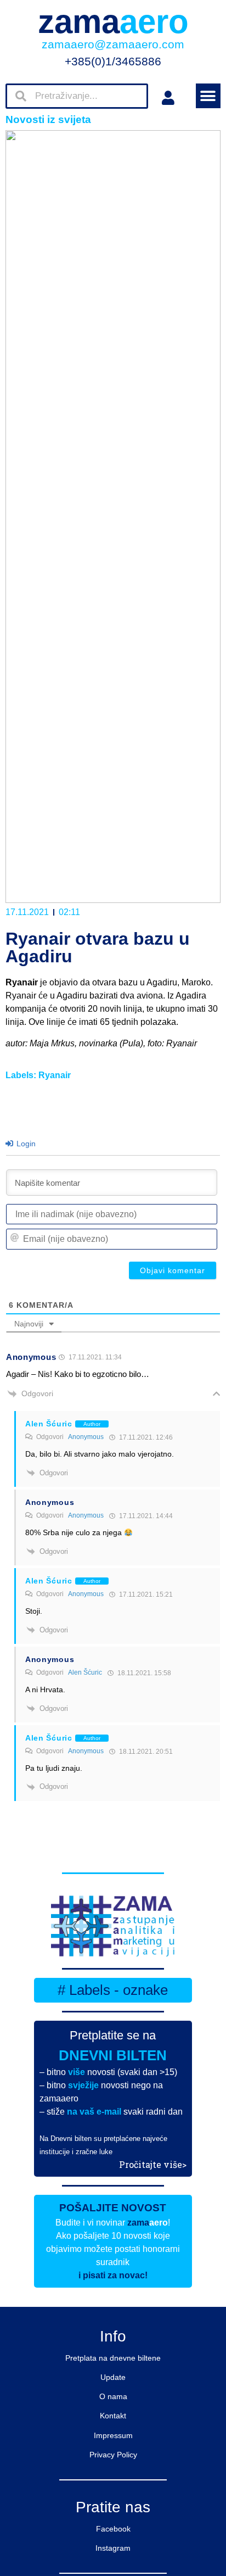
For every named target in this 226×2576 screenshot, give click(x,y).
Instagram (113, 2548)
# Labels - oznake (113, 1990)
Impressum (113, 2435)
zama (113, 22)
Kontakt (113, 2416)
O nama (113, 2396)
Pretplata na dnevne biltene (113, 2358)
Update (113, 2377)
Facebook (113, 2529)
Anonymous (86, 1437)
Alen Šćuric (85, 1672)
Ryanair (55, 1075)
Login (25, 1144)
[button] (208, 96)
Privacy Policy (113, 2455)
